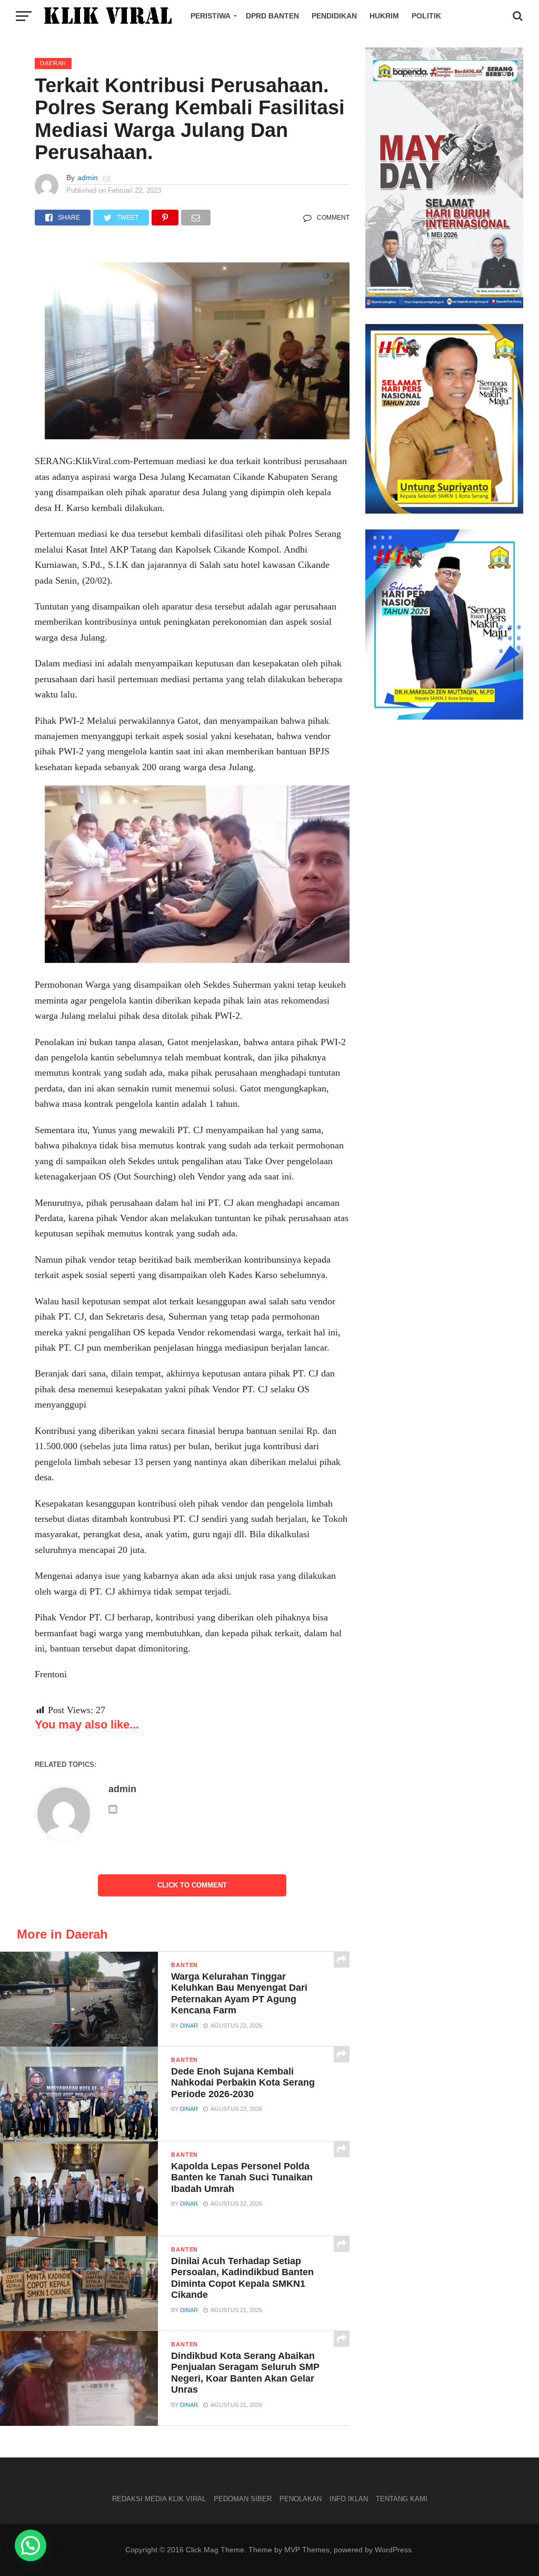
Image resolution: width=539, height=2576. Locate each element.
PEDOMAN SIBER (243, 2499)
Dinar (189, 2026)
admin (88, 178)
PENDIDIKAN (334, 16)
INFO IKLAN (349, 2499)
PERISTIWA (211, 16)
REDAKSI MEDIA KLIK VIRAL (159, 2499)
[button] (31, 2545)
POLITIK (426, 16)
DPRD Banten (272, 16)
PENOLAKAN (301, 2499)
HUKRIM (384, 16)
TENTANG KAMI (402, 2499)
